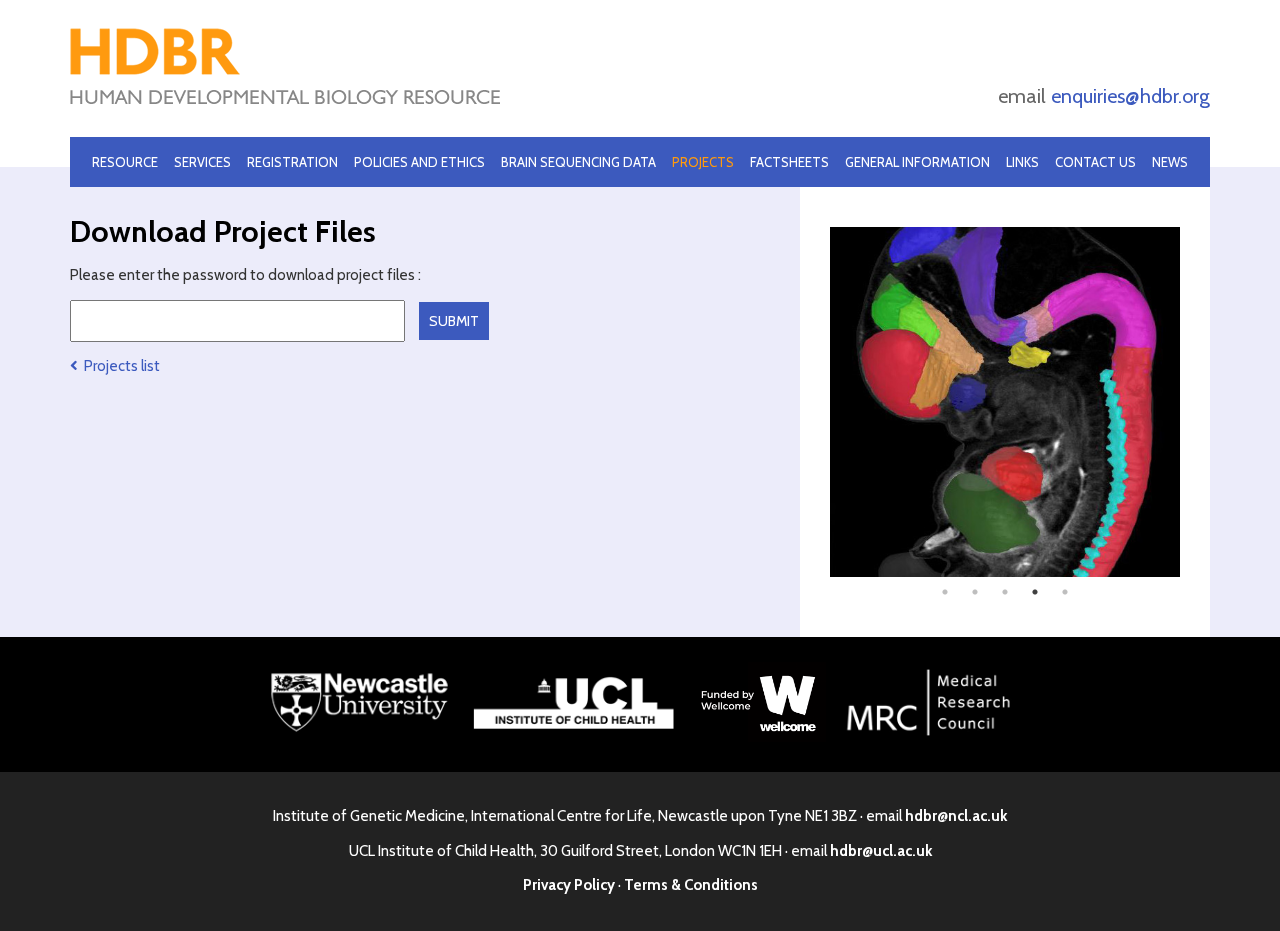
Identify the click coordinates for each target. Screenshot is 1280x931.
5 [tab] (1065, 592)
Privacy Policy (569, 885)
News (1170, 162)
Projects (703, 162)
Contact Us (1095, 162)
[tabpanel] (1005, 402)
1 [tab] (945, 592)
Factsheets (789, 162)
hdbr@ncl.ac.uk (956, 816)
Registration (292, 162)
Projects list (119, 366)
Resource (125, 162)
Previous (815, 402)
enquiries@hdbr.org (1130, 96)
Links (1022, 162)
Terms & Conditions (691, 885)
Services (202, 162)
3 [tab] (1005, 592)
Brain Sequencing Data (578, 162)
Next (1195, 402)
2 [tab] (975, 592)
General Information (917, 162)
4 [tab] (1035, 592)
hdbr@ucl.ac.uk (881, 851)
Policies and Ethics (419, 162)
